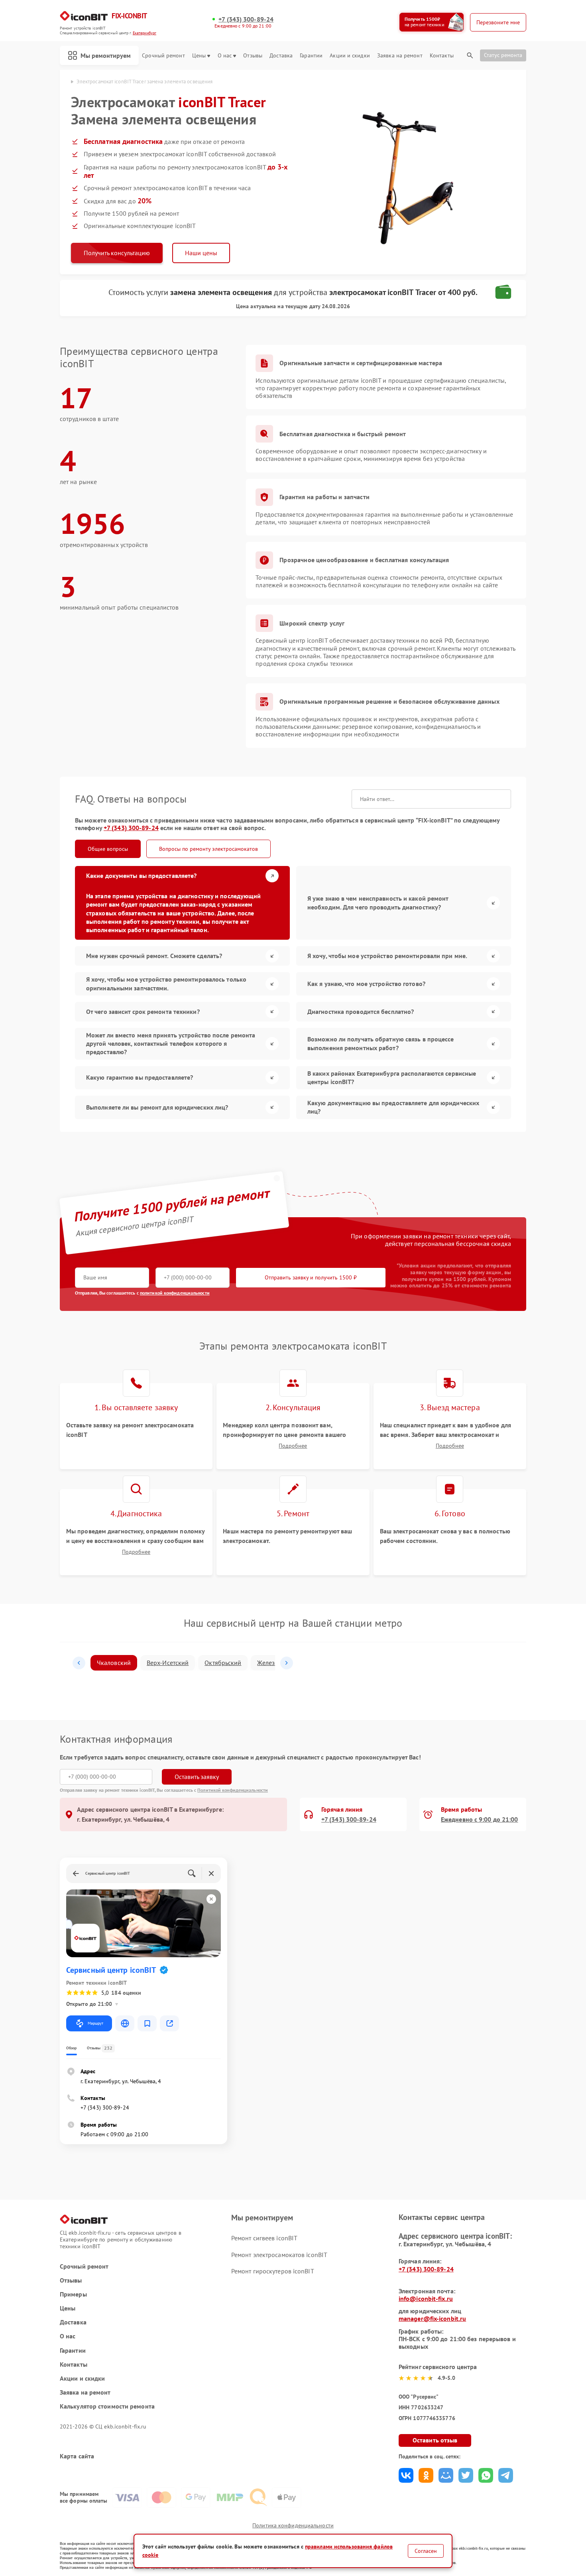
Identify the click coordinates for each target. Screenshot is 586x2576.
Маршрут (95, 2023)
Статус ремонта (503, 55)
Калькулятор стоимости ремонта (107, 2406)
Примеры (73, 2294)
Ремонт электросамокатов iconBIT (279, 2255)
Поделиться (406, 2475)
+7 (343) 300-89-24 (246, 19)
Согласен (426, 2551)
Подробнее (293, 1446)
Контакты (442, 56)
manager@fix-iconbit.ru (432, 2318)
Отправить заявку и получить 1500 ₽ (311, 1277)
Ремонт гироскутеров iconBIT (273, 2271)
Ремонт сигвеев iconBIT (264, 2238)
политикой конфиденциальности (175, 1293)
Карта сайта (77, 2456)
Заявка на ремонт (400, 56)
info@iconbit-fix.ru (426, 2299)
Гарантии (311, 56)
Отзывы (253, 56)
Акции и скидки (350, 56)
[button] (79, 1663)
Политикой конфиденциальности (233, 1790)
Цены (199, 56)
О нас (225, 56)
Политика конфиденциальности (293, 2525)
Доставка (281, 56)
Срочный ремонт (163, 56)
